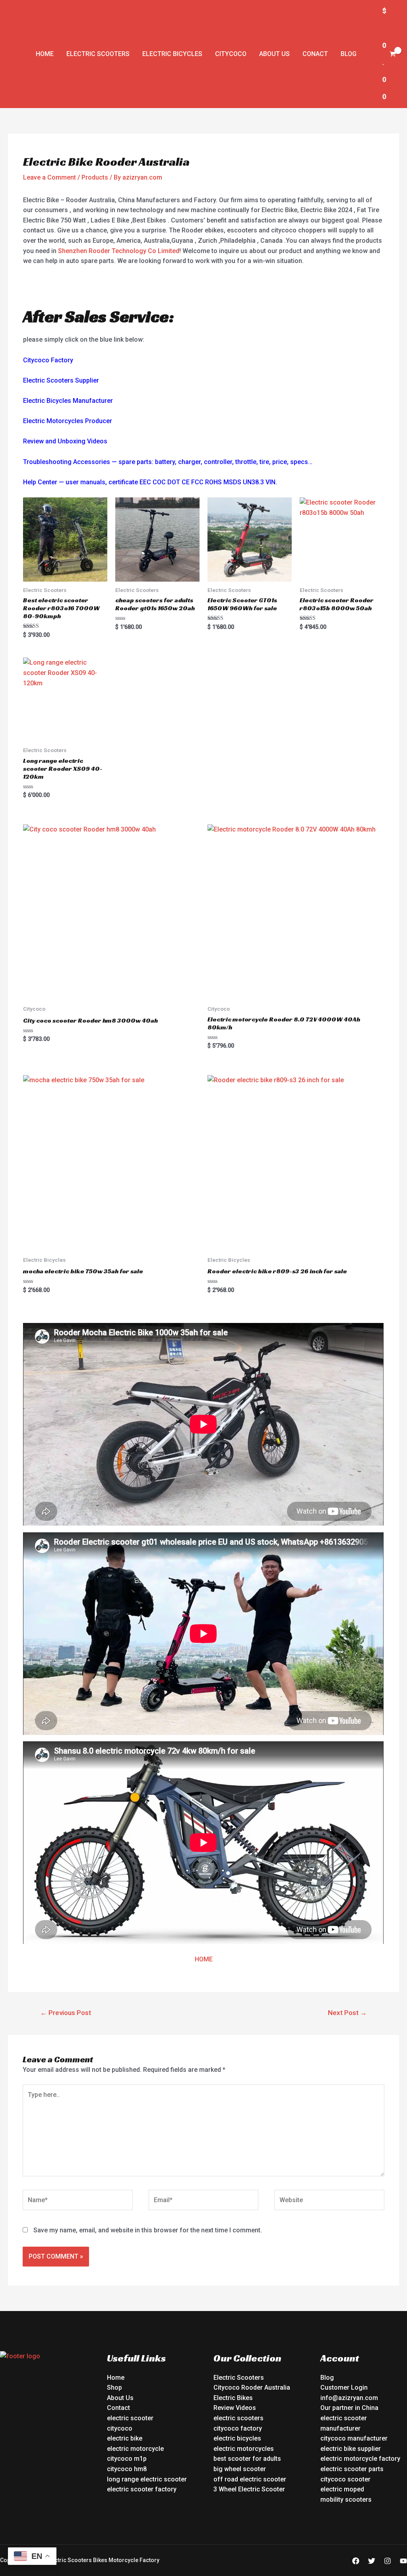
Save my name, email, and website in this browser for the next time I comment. (148, 2230)
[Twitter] (372, 2561)
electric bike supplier (351, 2449)
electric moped (342, 2489)
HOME (204, 1959)
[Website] (329, 2202)
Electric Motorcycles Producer (68, 421)
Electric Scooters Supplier (61, 380)
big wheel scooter (240, 2469)
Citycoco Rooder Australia (252, 2387)
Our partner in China (349, 2408)
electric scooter (130, 2418)
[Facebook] (356, 2561)
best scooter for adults (247, 2459)
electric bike (125, 2438)
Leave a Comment (49, 177)
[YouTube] (403, 2561)
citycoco (120, 2428)
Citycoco (231, 54)
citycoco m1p (127, 2459)
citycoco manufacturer (354, 2438)
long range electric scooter (147, 2479)
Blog (349, 54)
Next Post (347, 2013)
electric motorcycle (135, 2449)
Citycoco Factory (48, 360)
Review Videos (235, 2408)
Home (45, 54)
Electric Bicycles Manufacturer (68, 401)
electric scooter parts (352, 2469)
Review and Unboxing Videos (65, 441)
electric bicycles (237, 2438)
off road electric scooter (250, 2479)
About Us (274, 54)
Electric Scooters (98, 54)
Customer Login (344, 2387)
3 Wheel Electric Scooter (249, 2489)
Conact (315, 54)
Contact (118, 2408)
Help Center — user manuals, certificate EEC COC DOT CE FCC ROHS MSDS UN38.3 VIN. (150, 482)
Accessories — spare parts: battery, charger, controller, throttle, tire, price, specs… (193, 462)
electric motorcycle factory (360, 2459)
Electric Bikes (233, 2398)
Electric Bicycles (172, 54)
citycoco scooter (345, 2479)
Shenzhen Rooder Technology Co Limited (119, 251)
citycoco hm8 (127, 2469)
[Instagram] (388, 2561)
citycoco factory (238, 2428)
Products (95, 177)
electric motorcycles (244, 2449)
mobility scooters (346, 2500)
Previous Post (66, 2013)
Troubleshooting (47, 462)
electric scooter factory (142, 2489)
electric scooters (238, 2418)
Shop (114, 2387)
